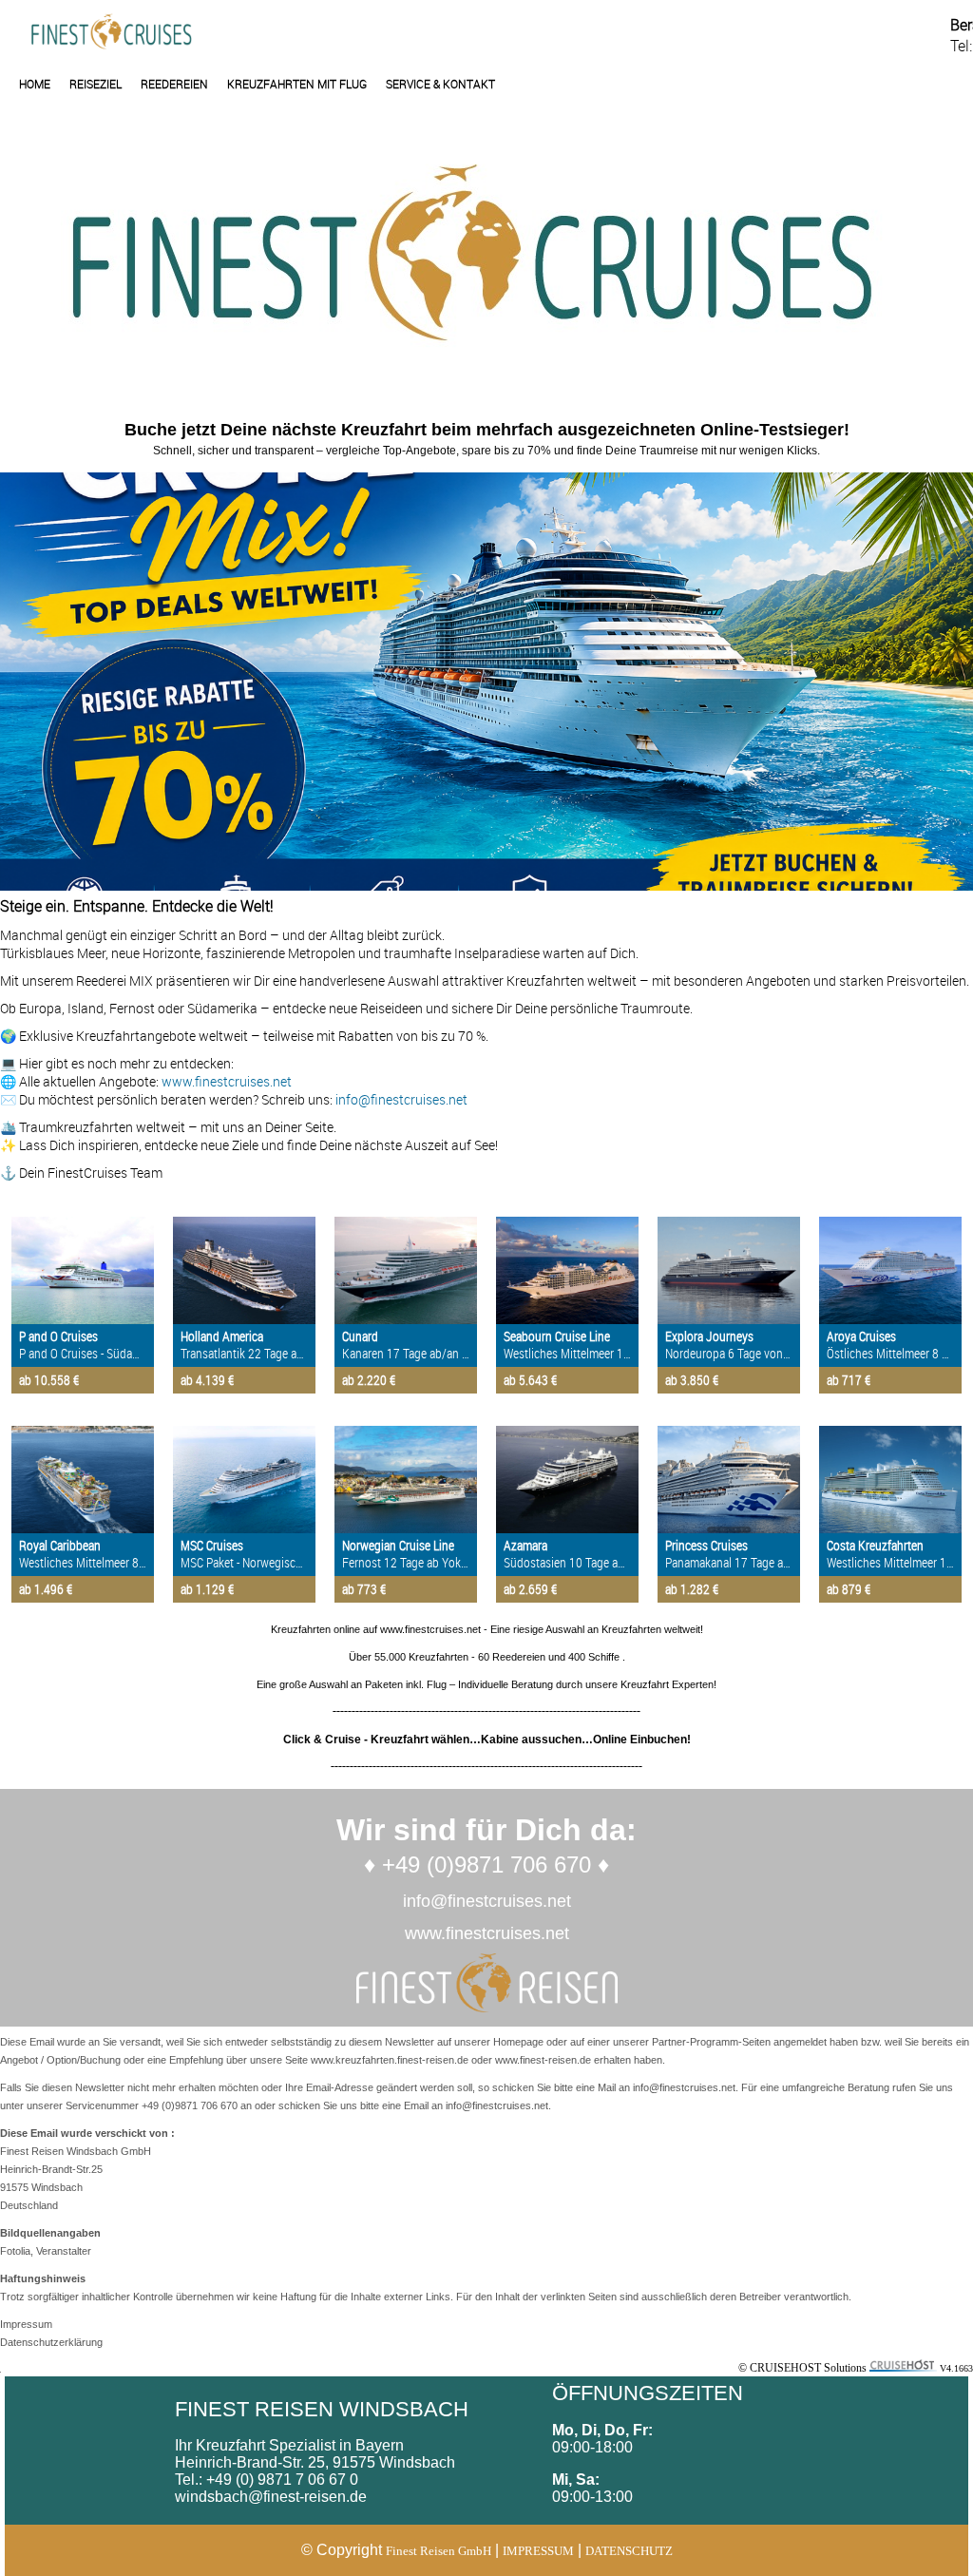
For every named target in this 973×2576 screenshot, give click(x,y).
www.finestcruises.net (227, 1081)
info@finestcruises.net (401, 1099)
